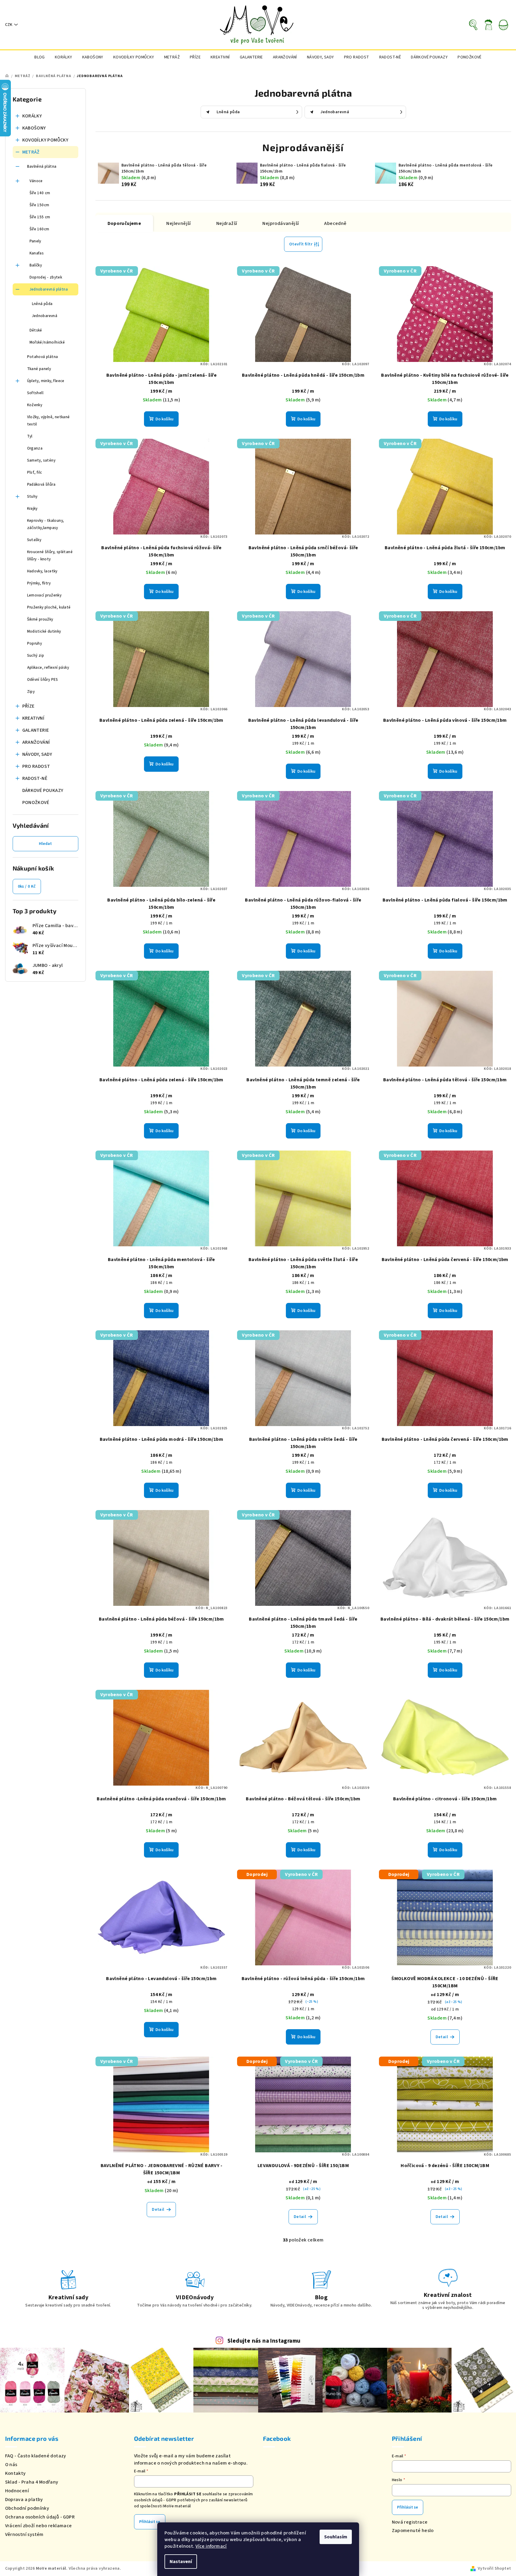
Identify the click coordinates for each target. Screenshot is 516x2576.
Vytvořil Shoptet (494, 2568)
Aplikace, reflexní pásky (48, 668)
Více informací (211, 2546)
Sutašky (34, 540)
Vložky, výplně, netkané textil (48, 421)
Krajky (32, 509)
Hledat (45, 844)
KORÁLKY (32, 116)
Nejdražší (227, 223)
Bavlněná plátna (42, 167)
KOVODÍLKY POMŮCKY (45, 140)
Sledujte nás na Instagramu (264, 2341)
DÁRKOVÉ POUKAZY (43, 790)
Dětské (36, 330)
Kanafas (37, 253)
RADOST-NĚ (35, 778)
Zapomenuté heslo (413, 2531)
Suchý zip (36, 656)
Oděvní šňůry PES (43, 680)
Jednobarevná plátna (49, 289)
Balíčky (36, 265)
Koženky (35, 405)
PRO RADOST (36, 766)
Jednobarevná (45, 316)
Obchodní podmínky (27, 2508)
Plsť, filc (35, 472)
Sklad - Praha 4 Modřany (32, 2482)
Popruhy (35, 643)
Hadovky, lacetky (42, 571)
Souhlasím (336, 2537)
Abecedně (335, 223)
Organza (35, 448)
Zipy (31, 692)
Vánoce (36, 181)
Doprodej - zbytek (46, 277)
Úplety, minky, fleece (46, 381)
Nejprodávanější (281, 223)
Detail (442, 2037)
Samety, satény (41, 460)
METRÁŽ (31, 152)
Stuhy (32, 497)
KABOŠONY (34, 128)
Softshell (35, 393)
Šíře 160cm (39, 229)
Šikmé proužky (40, 619)
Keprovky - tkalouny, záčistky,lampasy (46, 524)
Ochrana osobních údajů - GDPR (40, 2517)
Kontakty (16, 2473)
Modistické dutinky (44, 631)
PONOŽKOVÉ (36, 802)
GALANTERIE (36, 730)
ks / (27, 886)
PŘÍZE (28, 706)
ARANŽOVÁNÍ (36, 742)
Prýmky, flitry (39, 583)
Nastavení (181, 2562)
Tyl (30, 436)
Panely (35, 241)
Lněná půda (42, 304)
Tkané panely (39, 369)
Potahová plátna (43, 357)
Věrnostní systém (24, 2534)
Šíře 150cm (39, 205)
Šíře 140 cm (40, 193)
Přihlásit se (150, 2522)
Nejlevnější (178, 223)
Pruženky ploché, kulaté (49, 607)
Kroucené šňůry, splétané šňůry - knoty (50, 556)
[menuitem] (40, 57)
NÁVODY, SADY (37, 754)
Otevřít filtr (301, 244)
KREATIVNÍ (33, 718)
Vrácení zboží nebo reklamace (39, 2526)
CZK (9, 25)
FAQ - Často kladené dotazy (36, 2456)
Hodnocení (17, 2491)
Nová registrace (410, 2522)
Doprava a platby (24, 2500)
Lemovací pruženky (44, 595)
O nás (11, 2465)
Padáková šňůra (41, 484)
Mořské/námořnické (47, 342)
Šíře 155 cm (40, 217)
